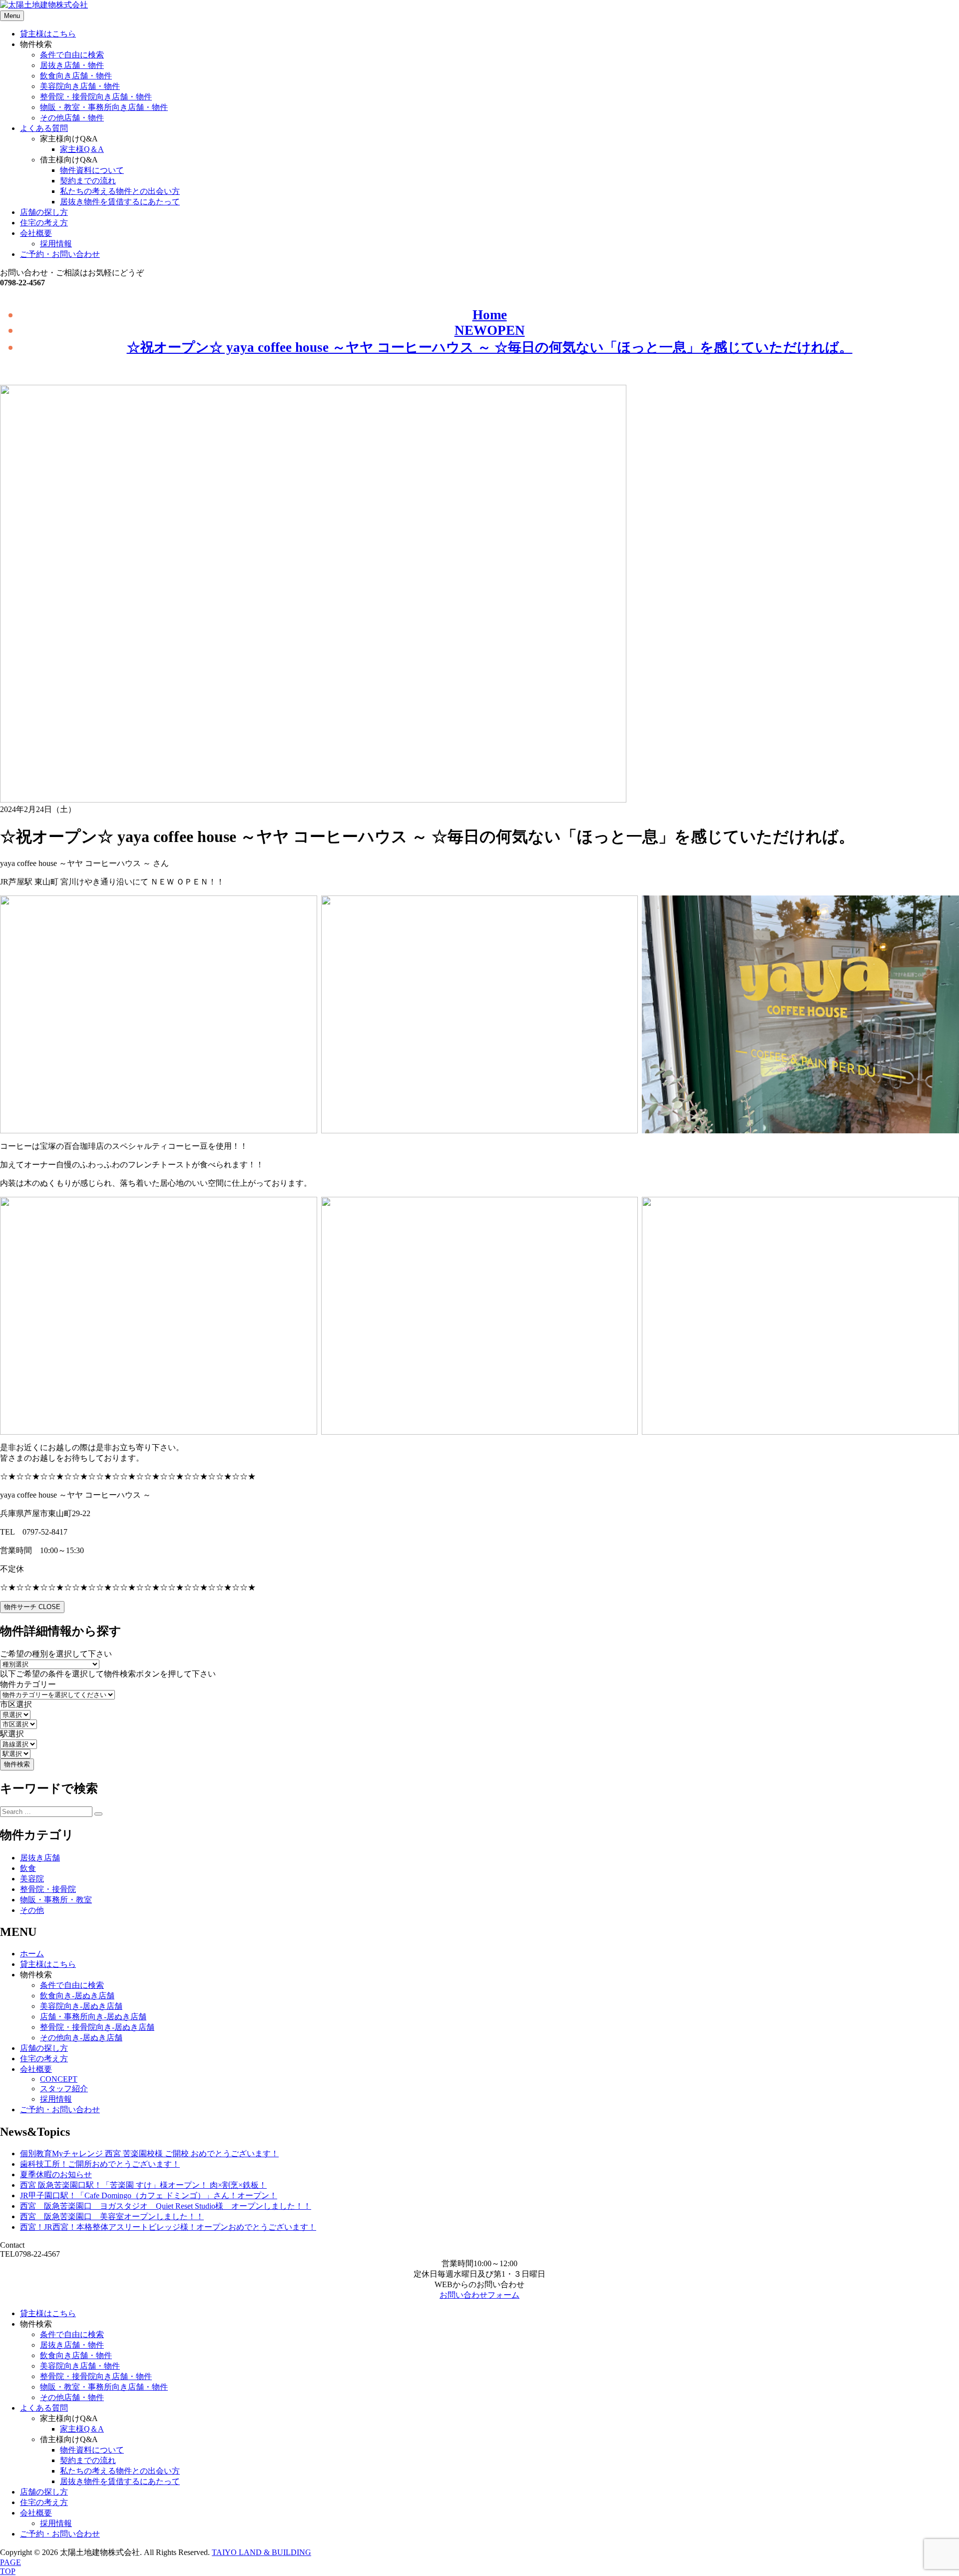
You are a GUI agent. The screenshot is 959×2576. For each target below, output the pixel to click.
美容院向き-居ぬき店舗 (81, 2006)
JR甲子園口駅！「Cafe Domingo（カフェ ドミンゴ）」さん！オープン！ (149, 2195)
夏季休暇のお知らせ (56, 2174)
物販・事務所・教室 (56, 1900)
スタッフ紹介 (64, 2089)
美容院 (32, 1879)
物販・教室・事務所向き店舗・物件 (104, 107)
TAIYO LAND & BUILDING (261, 2552)
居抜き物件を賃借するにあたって (120, 202)
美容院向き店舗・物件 (80, 86)
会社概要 (36, 233)
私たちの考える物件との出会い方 (120, 191)
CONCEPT (59, 2079)
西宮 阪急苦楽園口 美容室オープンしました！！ (112, 2216)
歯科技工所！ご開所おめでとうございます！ (100, 2164)
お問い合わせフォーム (479, 2295)
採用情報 (56, 244)
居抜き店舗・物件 (72, 65)
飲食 (28, 1868)
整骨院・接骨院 (48, 1889)
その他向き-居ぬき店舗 (81, 2038)
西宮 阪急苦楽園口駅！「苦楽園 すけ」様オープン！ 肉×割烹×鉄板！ (143, 2185)
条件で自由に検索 (72, 55)
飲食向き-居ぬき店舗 (77, 1996)
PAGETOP (10, 2567)
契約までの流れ (88, 181)
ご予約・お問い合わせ (60, 254)
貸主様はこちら (48, 34)
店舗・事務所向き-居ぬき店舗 (93, 2017)
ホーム (32, 1954)
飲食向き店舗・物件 (76, 76)
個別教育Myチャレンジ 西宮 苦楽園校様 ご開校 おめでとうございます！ (149, 2153)
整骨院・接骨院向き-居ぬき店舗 (97, 2027)
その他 (32, 1910)
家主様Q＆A (82, 149)
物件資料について (92, 170)
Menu (12, 16)
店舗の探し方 (44, 212)
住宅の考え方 (44, 223)
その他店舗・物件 (72, 118)
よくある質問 (44, 128)
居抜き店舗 (40, 1858)
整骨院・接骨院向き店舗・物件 (96, 97)
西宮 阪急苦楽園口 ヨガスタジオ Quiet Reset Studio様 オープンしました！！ (166, 2206)
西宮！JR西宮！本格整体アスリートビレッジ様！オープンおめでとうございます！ (168, 2227)
